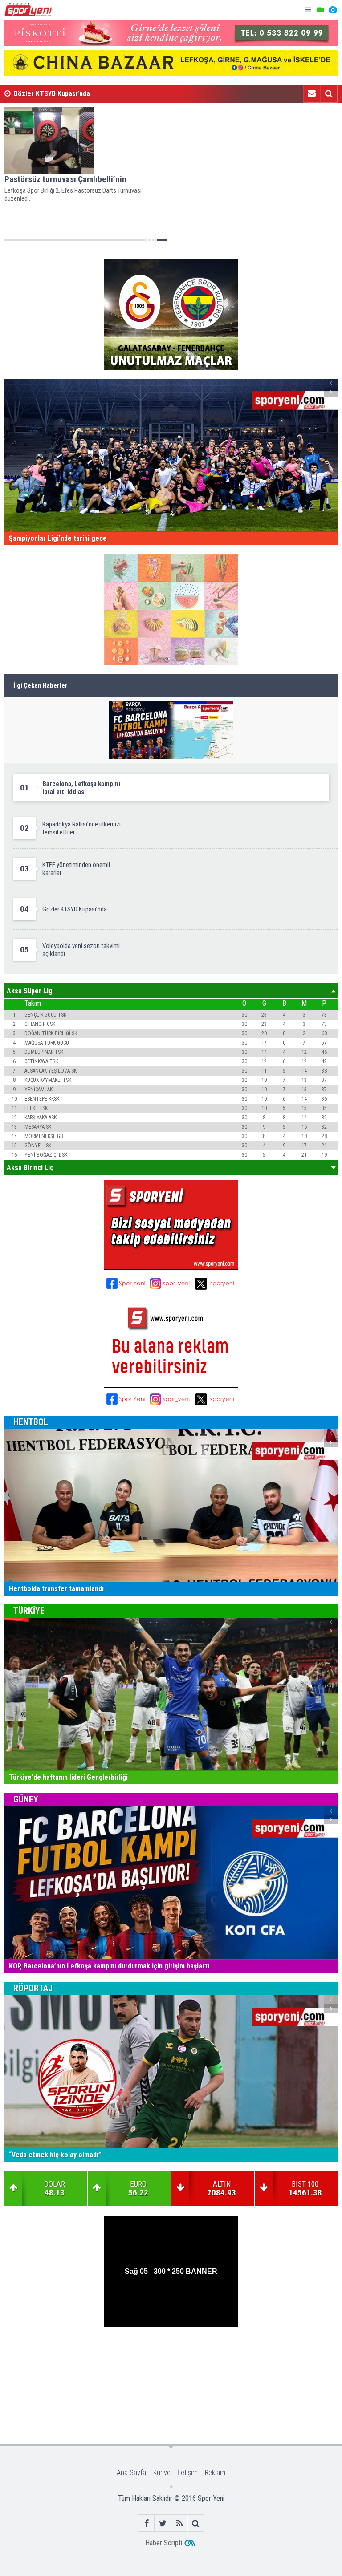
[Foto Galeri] (333, 10)
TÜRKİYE (29, 1611)
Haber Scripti (164, 2543)
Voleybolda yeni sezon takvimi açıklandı (73, 94)
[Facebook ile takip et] (146, 2523)
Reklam (215, 2473)
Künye (162, 2473)
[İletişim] (312, 93)
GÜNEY (26, 1799)
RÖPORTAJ (33, 1988)
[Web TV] (320, 10)
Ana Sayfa (131, 2473)
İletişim (188, 2473)
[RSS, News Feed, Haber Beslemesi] (179, 2523)
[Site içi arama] (329, 93)
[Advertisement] (171, 2356)
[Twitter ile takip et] (163, 2523)
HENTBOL (31, 1422)
